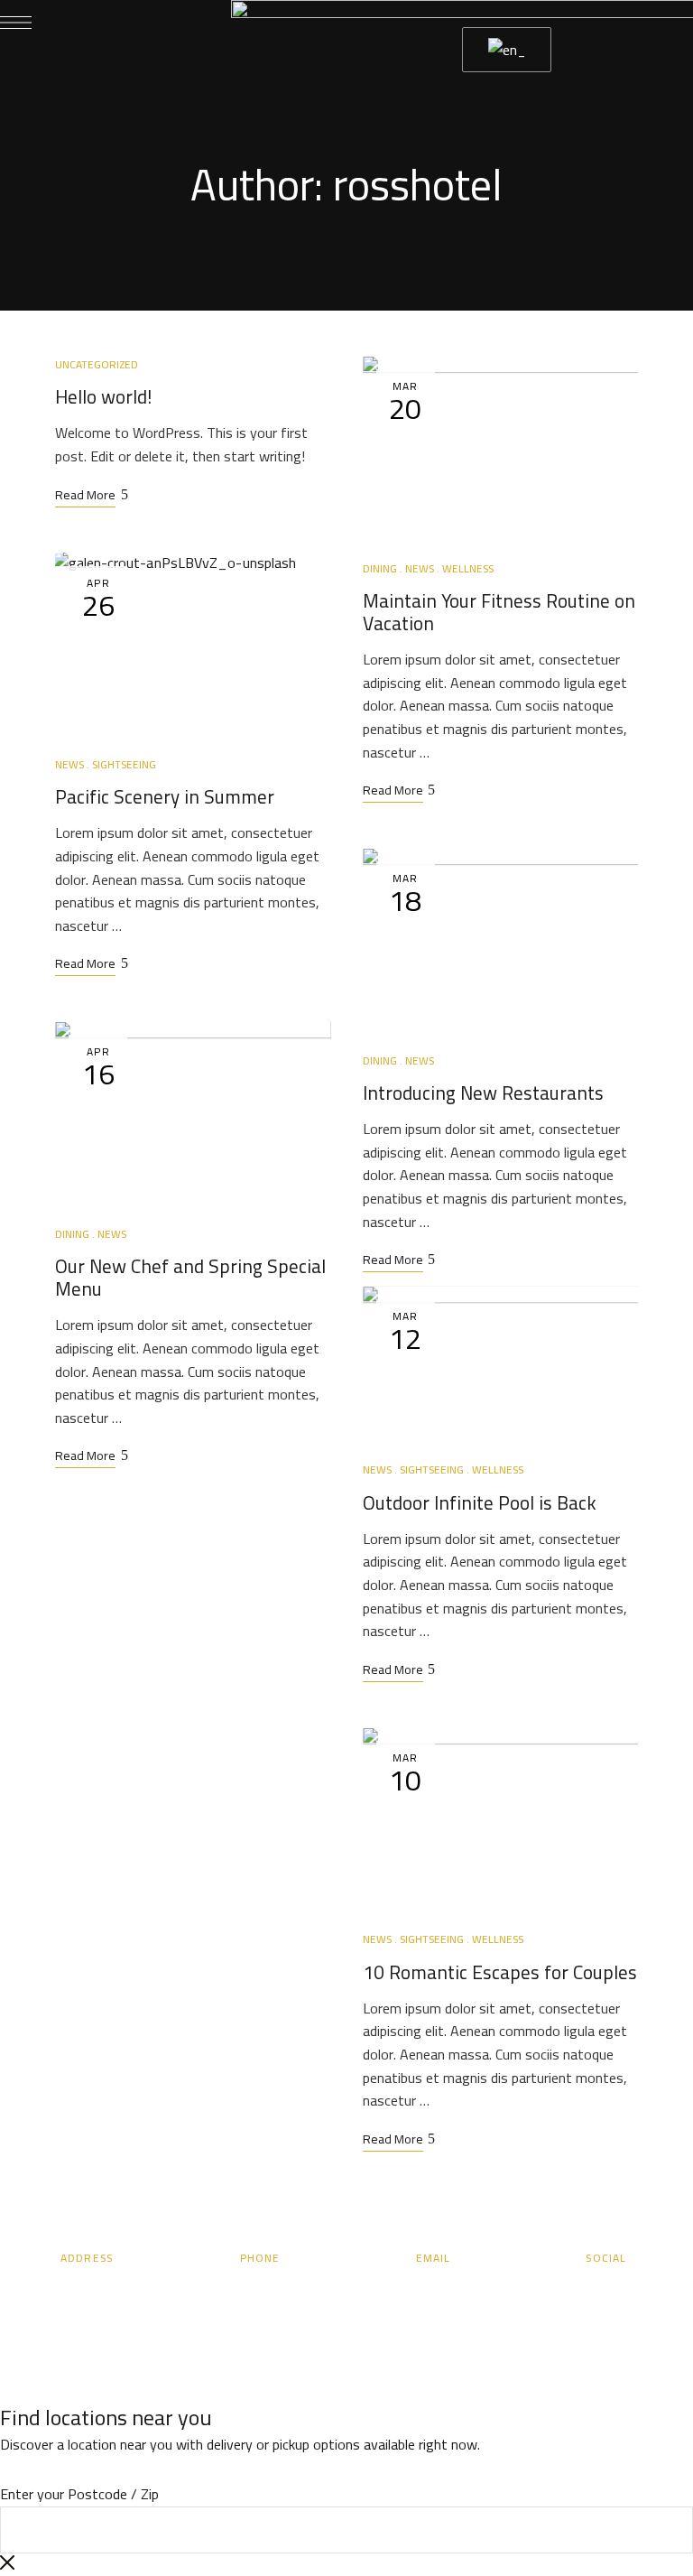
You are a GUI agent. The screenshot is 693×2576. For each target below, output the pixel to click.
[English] (504, 50)
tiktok (657, 2291)
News (69, 764)
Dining (72, 1234)
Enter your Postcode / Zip (79, 2494)
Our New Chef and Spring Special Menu (190, 1278)
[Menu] (16, 23)
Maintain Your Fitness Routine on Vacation (499, 612)
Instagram (590, 2291)
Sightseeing (124, 764)
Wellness (468, 568)
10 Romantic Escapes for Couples (500, 1972)
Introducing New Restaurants (483, 1093)
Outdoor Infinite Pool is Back (480, 1503)
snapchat (624, 2291)
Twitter (557, 2291)
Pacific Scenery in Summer (165, 797)
